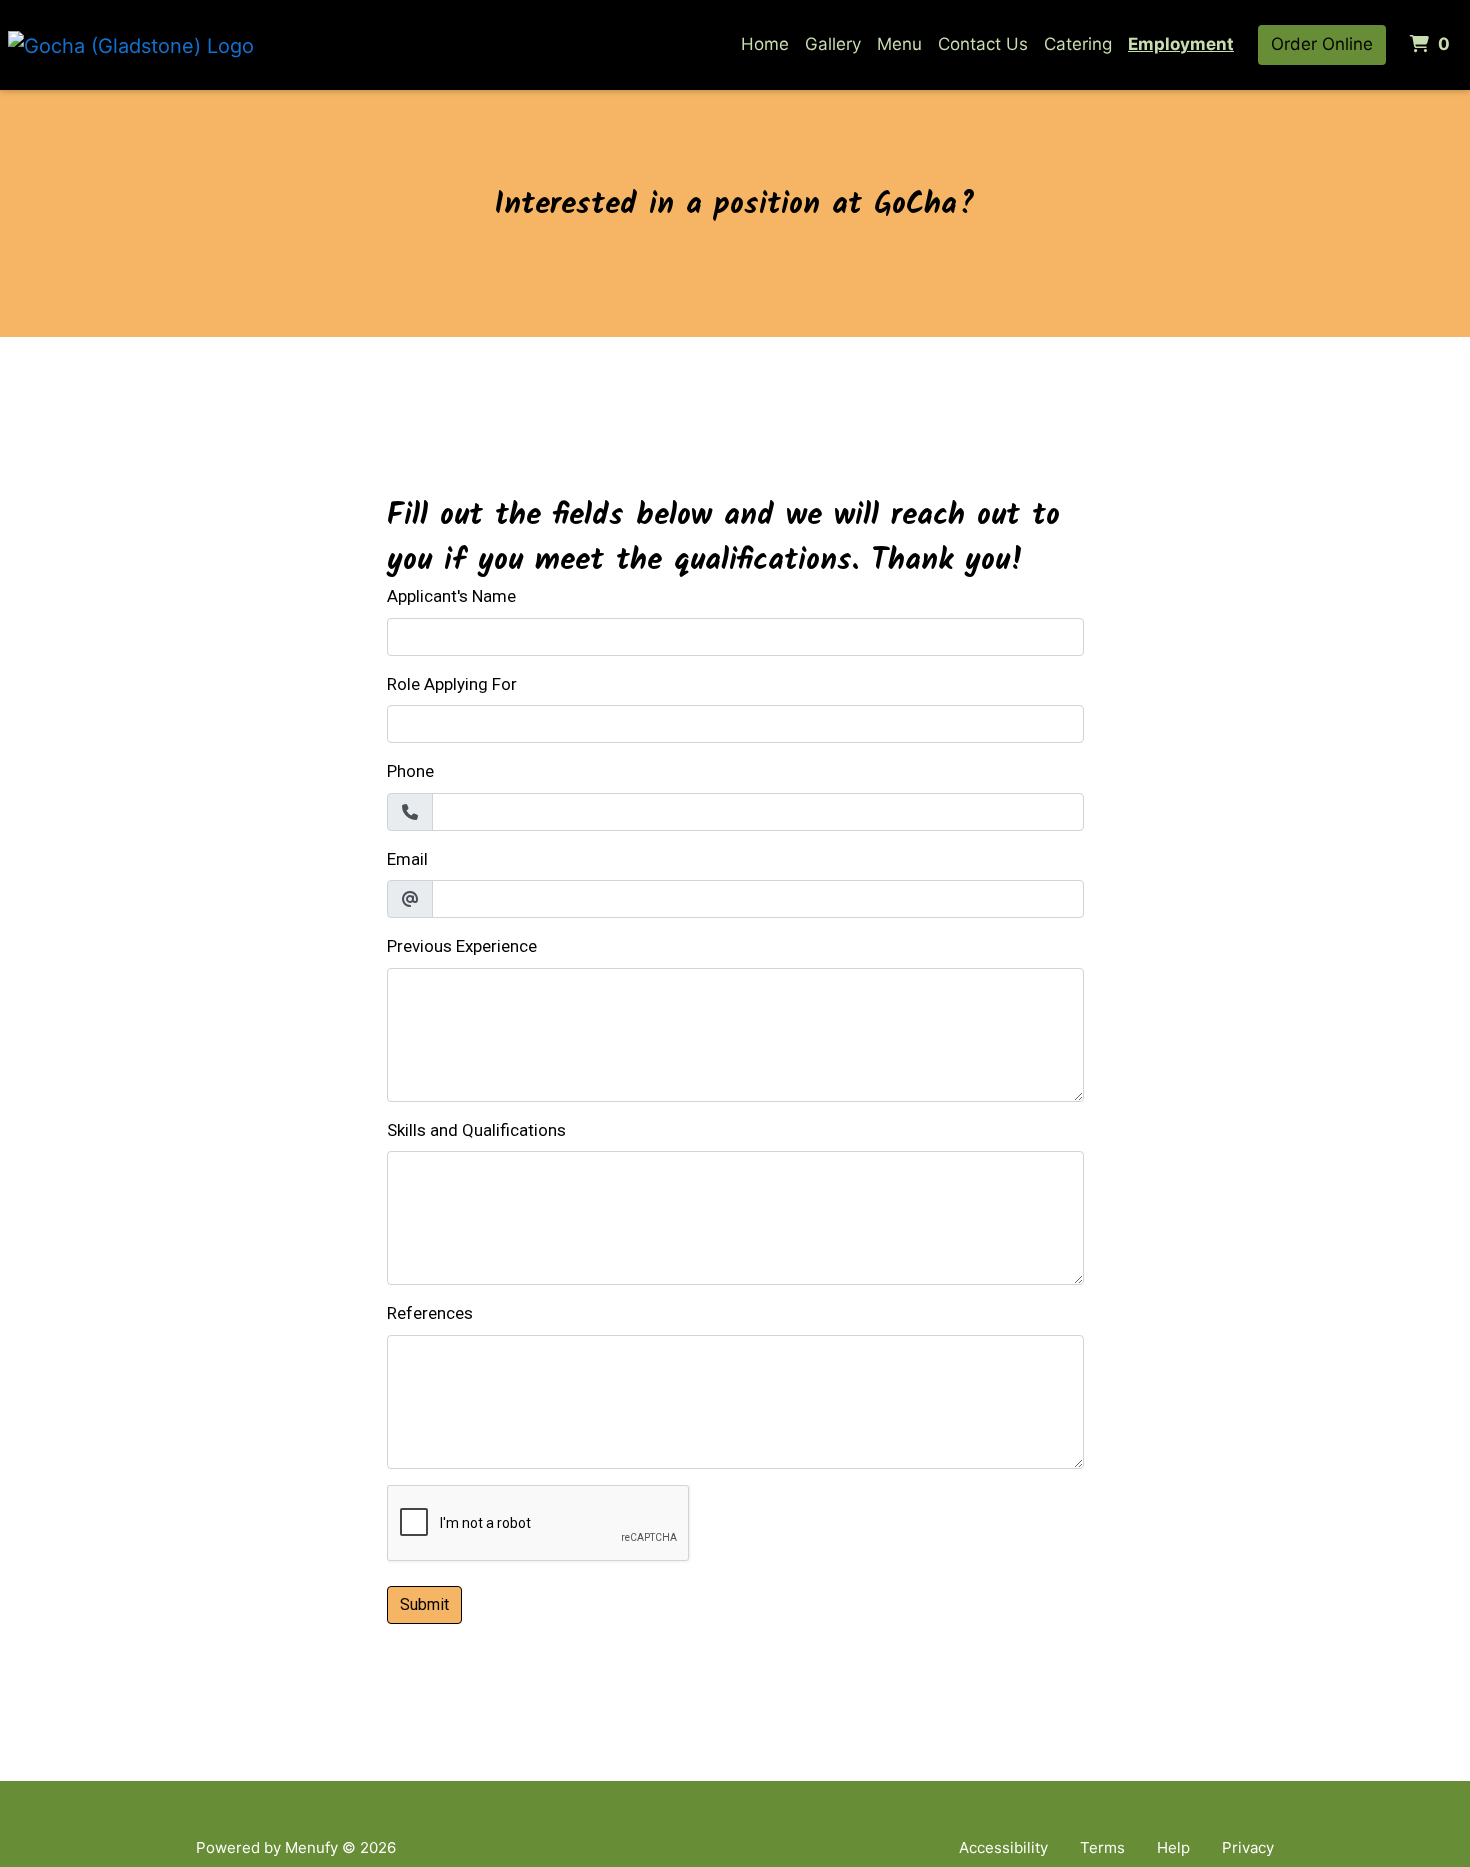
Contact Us (983, 44)
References (430, 1313)
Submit (424, 1604)
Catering (1078, 44)
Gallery (833, 44)
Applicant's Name (451, 596)
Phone (410, 771)
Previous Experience (462, 946)
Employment (1181, 44)
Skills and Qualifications (476, 1130)
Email (407, 859)
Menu (899, 44)
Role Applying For (452, 684)
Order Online (1322, 44)
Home (765, 44)
